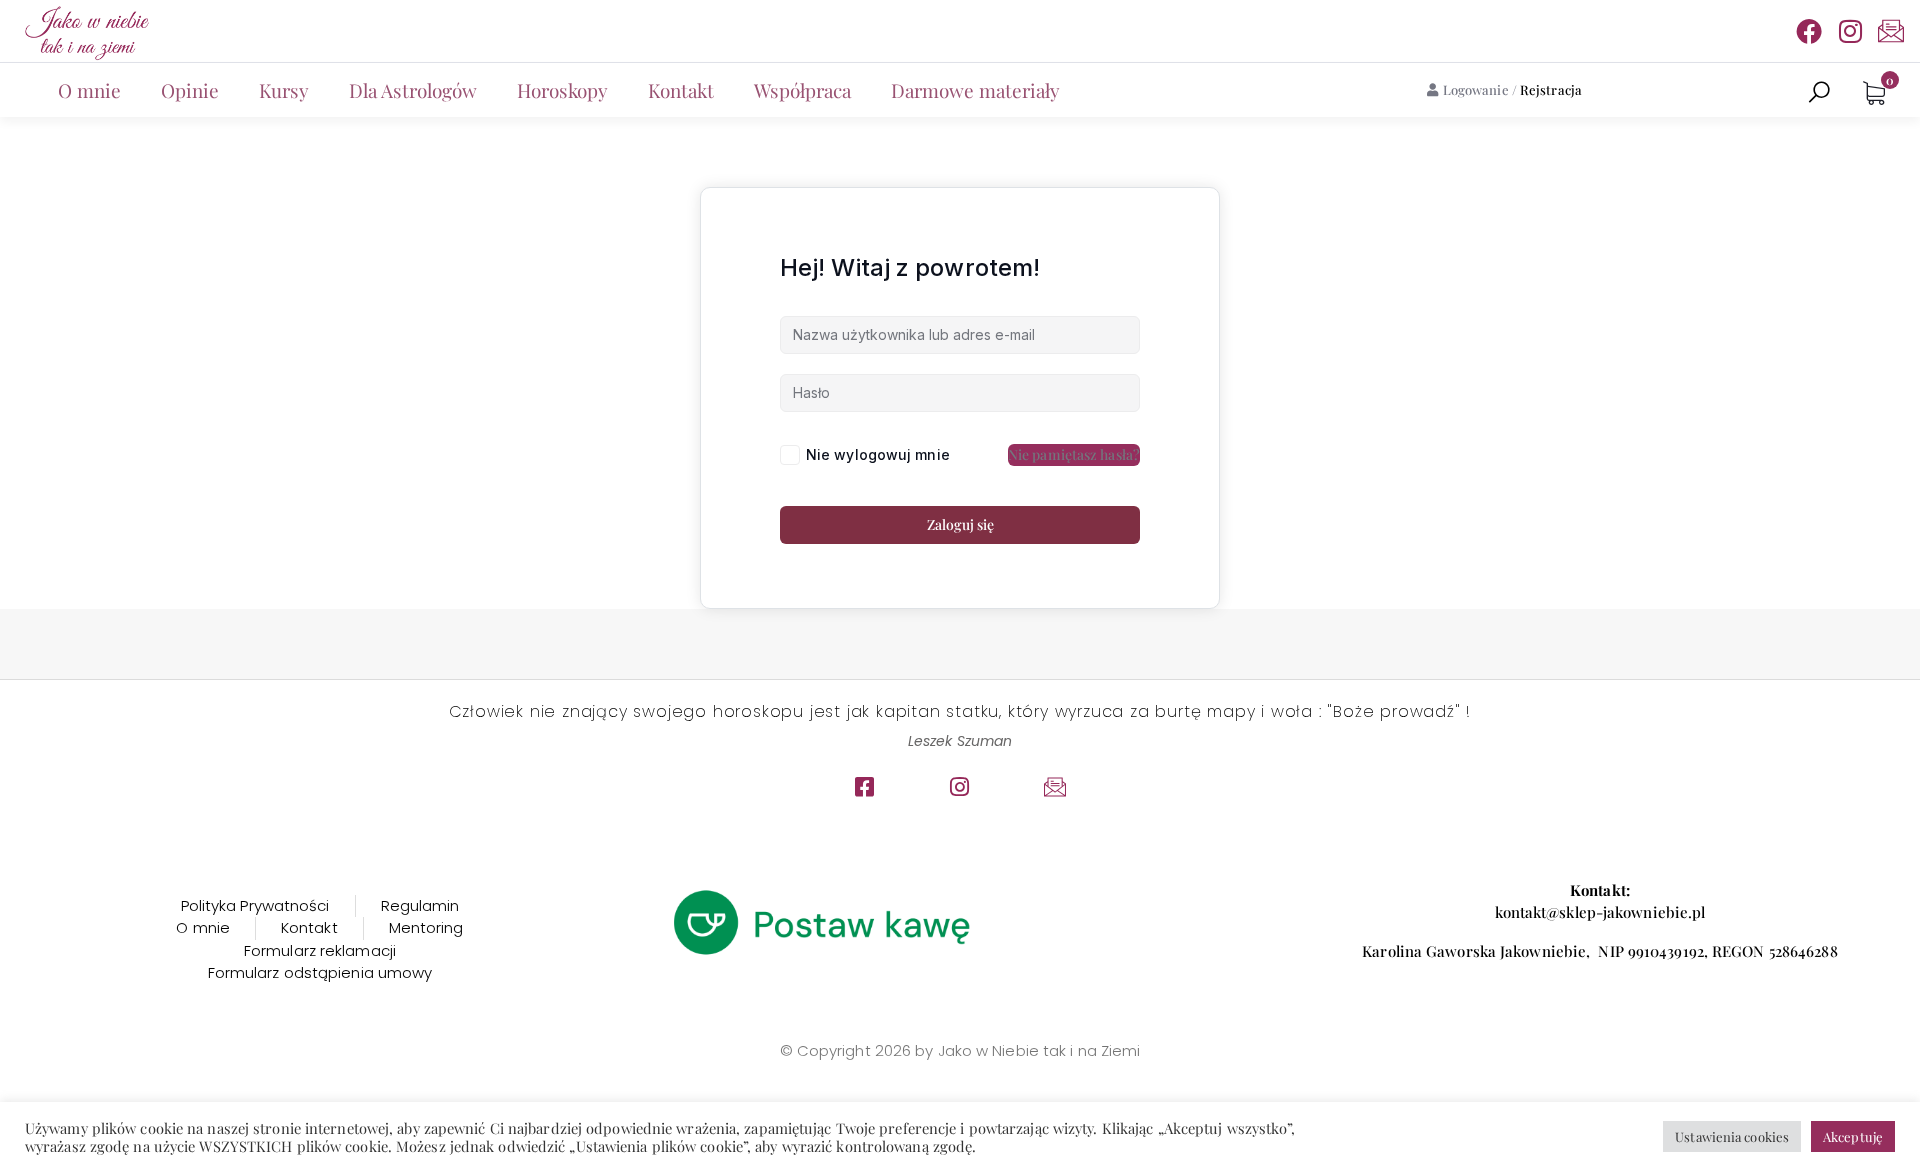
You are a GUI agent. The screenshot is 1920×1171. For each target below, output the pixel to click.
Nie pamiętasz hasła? (1074, 454)
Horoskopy (562, 90)
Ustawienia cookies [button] (1732, 1136)
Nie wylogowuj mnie (878, 454)
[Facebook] (1809, 31)
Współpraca (802, 90)
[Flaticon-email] (1891, 31)
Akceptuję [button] (1853, 1136)
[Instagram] (1850, 31)
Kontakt (681, 90)
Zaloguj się (960, 524)
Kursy (284, 90)
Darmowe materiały (975, 90)
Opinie (190, 90)
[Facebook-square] (865, 787)
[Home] (85, 31)
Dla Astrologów (413, 90)
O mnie (89, 90)
